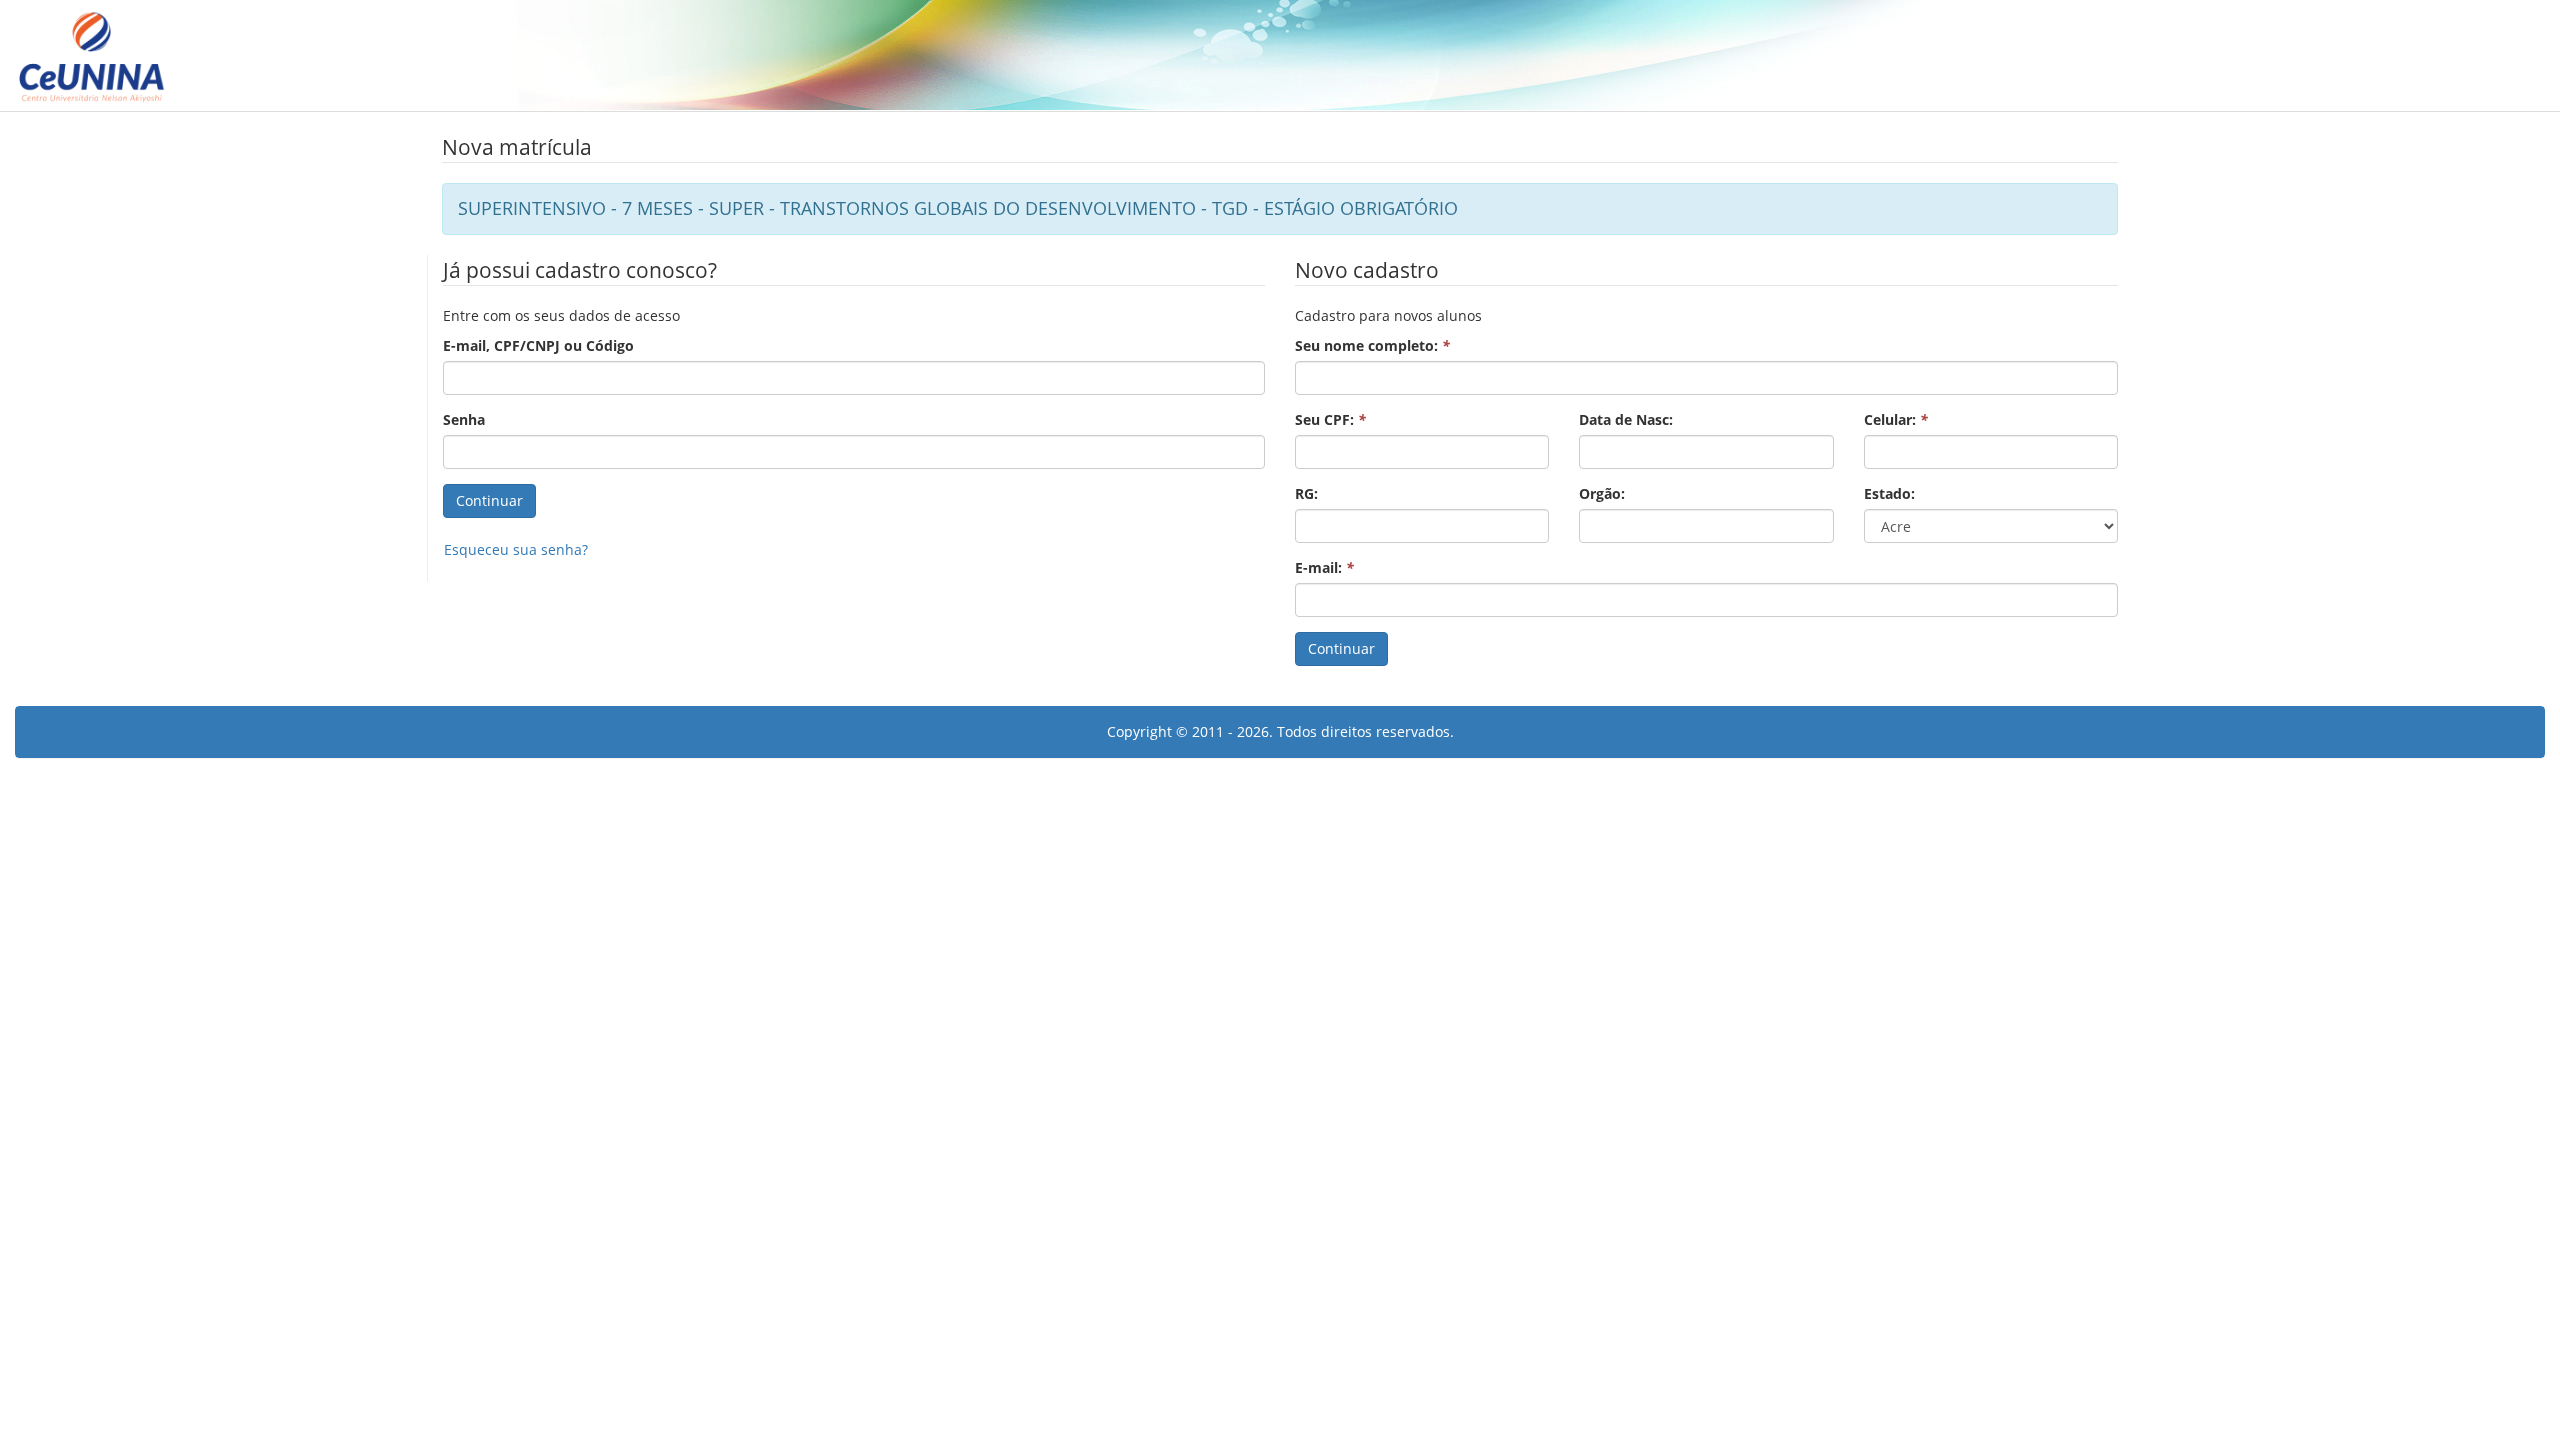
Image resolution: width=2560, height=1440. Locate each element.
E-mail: (1324, 567)
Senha (464, 419)
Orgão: (1602, 493)
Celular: (1896, 419)
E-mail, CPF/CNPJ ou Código (538, 345)
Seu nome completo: (1372, 345)
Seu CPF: (1330, 419)
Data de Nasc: (1626, 419)
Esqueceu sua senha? (516, 549)
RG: (1306, 493)
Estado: (1889, 493)
